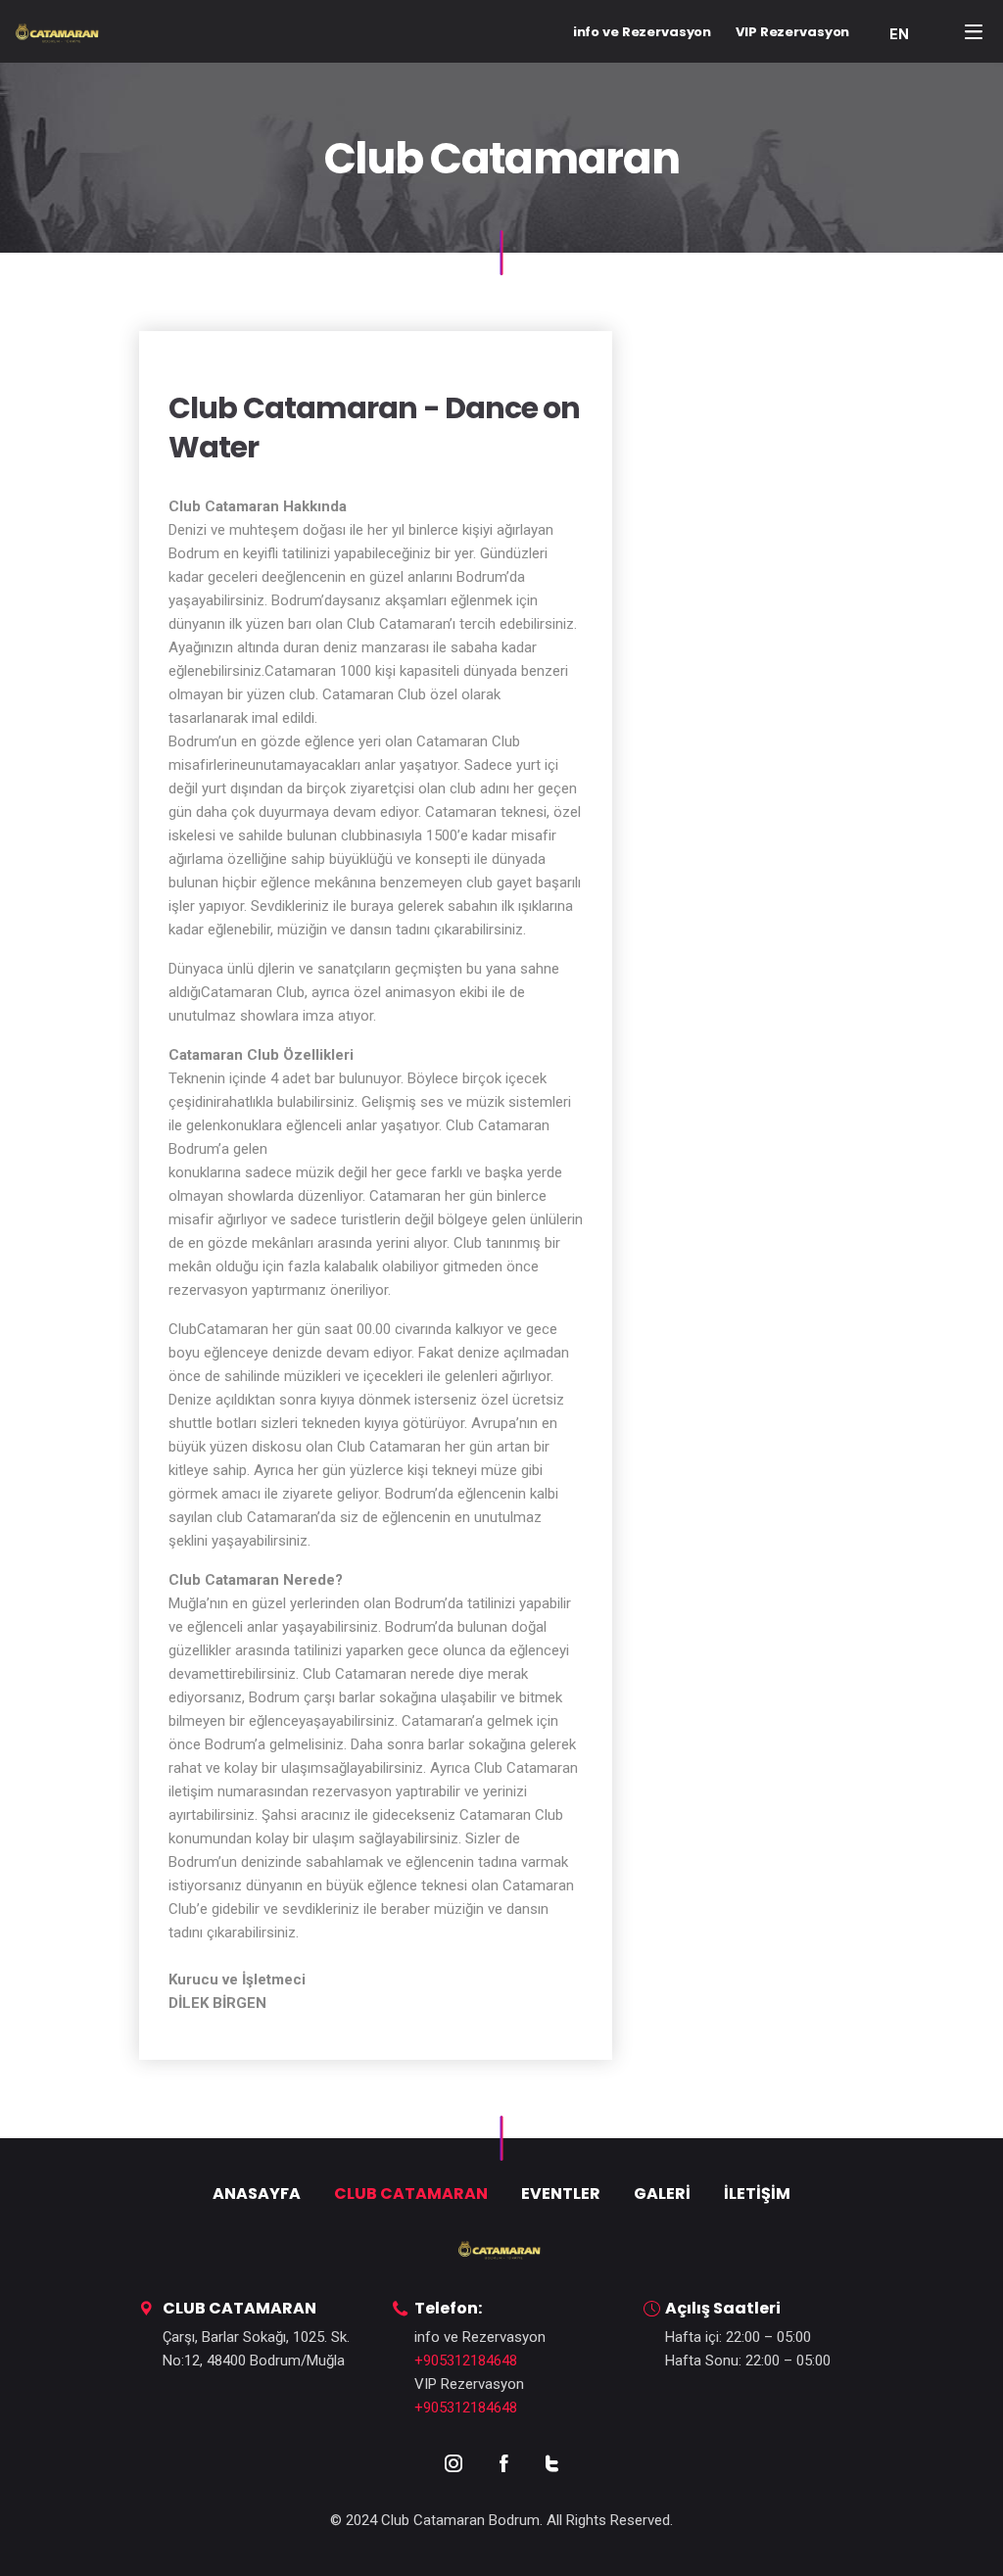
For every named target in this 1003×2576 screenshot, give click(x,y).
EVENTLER (561, 2194)
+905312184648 (466, 2361)
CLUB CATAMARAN (411, 2194)
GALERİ (662, 2194)
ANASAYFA (257, 2194)
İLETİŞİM (757, 2194)
